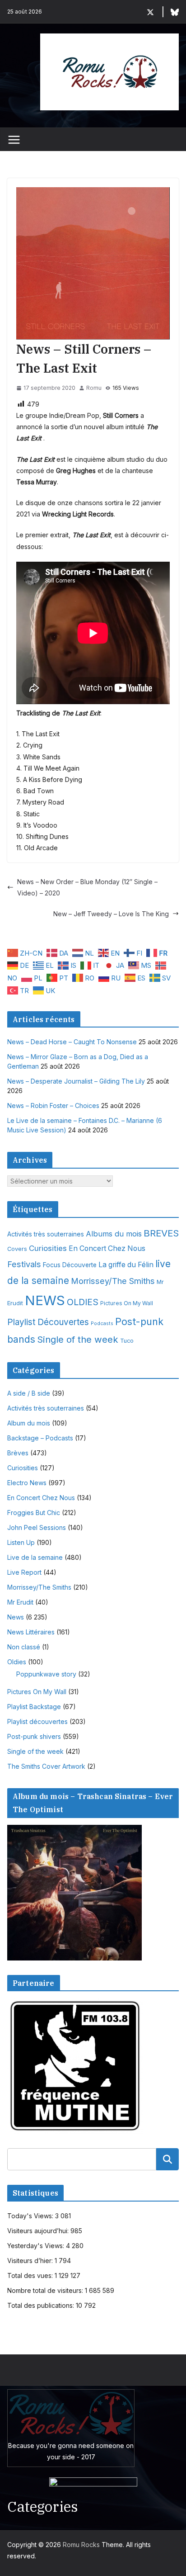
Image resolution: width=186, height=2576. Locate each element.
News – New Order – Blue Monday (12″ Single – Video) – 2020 (87, 887)
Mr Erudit (20, 1602)
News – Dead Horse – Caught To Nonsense (72, 1042)
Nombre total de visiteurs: (46, 2290)
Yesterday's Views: (37, 2246)
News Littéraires (31, 1632)
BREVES (161, 1233)
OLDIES (83, 1302)
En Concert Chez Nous (107, 1248)
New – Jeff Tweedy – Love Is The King (111, 914)
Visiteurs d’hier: (31, 2261)
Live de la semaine (35, 1557)
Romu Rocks (81, 2545)
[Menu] (14, 140)
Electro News (27, 1483)
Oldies (17, 1662)
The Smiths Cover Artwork (46, 1766)
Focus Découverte (70, 1265)
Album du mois (29, 1423)
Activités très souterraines (46, 1234)
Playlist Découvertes (48, 1322)
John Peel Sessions (37, 1527)
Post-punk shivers (34, 1736)
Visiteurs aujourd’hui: (39, 2231)
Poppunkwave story (46, 1674)
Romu (94, 388)
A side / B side (29, 1393)
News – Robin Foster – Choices (53, 1106)
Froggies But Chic (34, 1513)
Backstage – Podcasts (40, 1438)
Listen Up (21, 1542)
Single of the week (78, 1339)
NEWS (45, 1300)
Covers (17, 1249)
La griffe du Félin (126, 1265)
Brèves (18, 1453)
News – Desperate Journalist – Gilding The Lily (76, 1081)
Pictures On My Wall (127, 1303)
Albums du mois (114, 1234)
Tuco (127, 1341)
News (16, 1617)
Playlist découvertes (37, 1721)
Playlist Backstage (34, 1707)
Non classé (24, 1647)
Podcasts (102, 1324)
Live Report (24, 1572)
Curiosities (48, 1248)
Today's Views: (31, 2216)
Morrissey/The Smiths (113, 1281)
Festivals (24, 1264)
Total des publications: (42, 2305)
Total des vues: (31, 2275)
